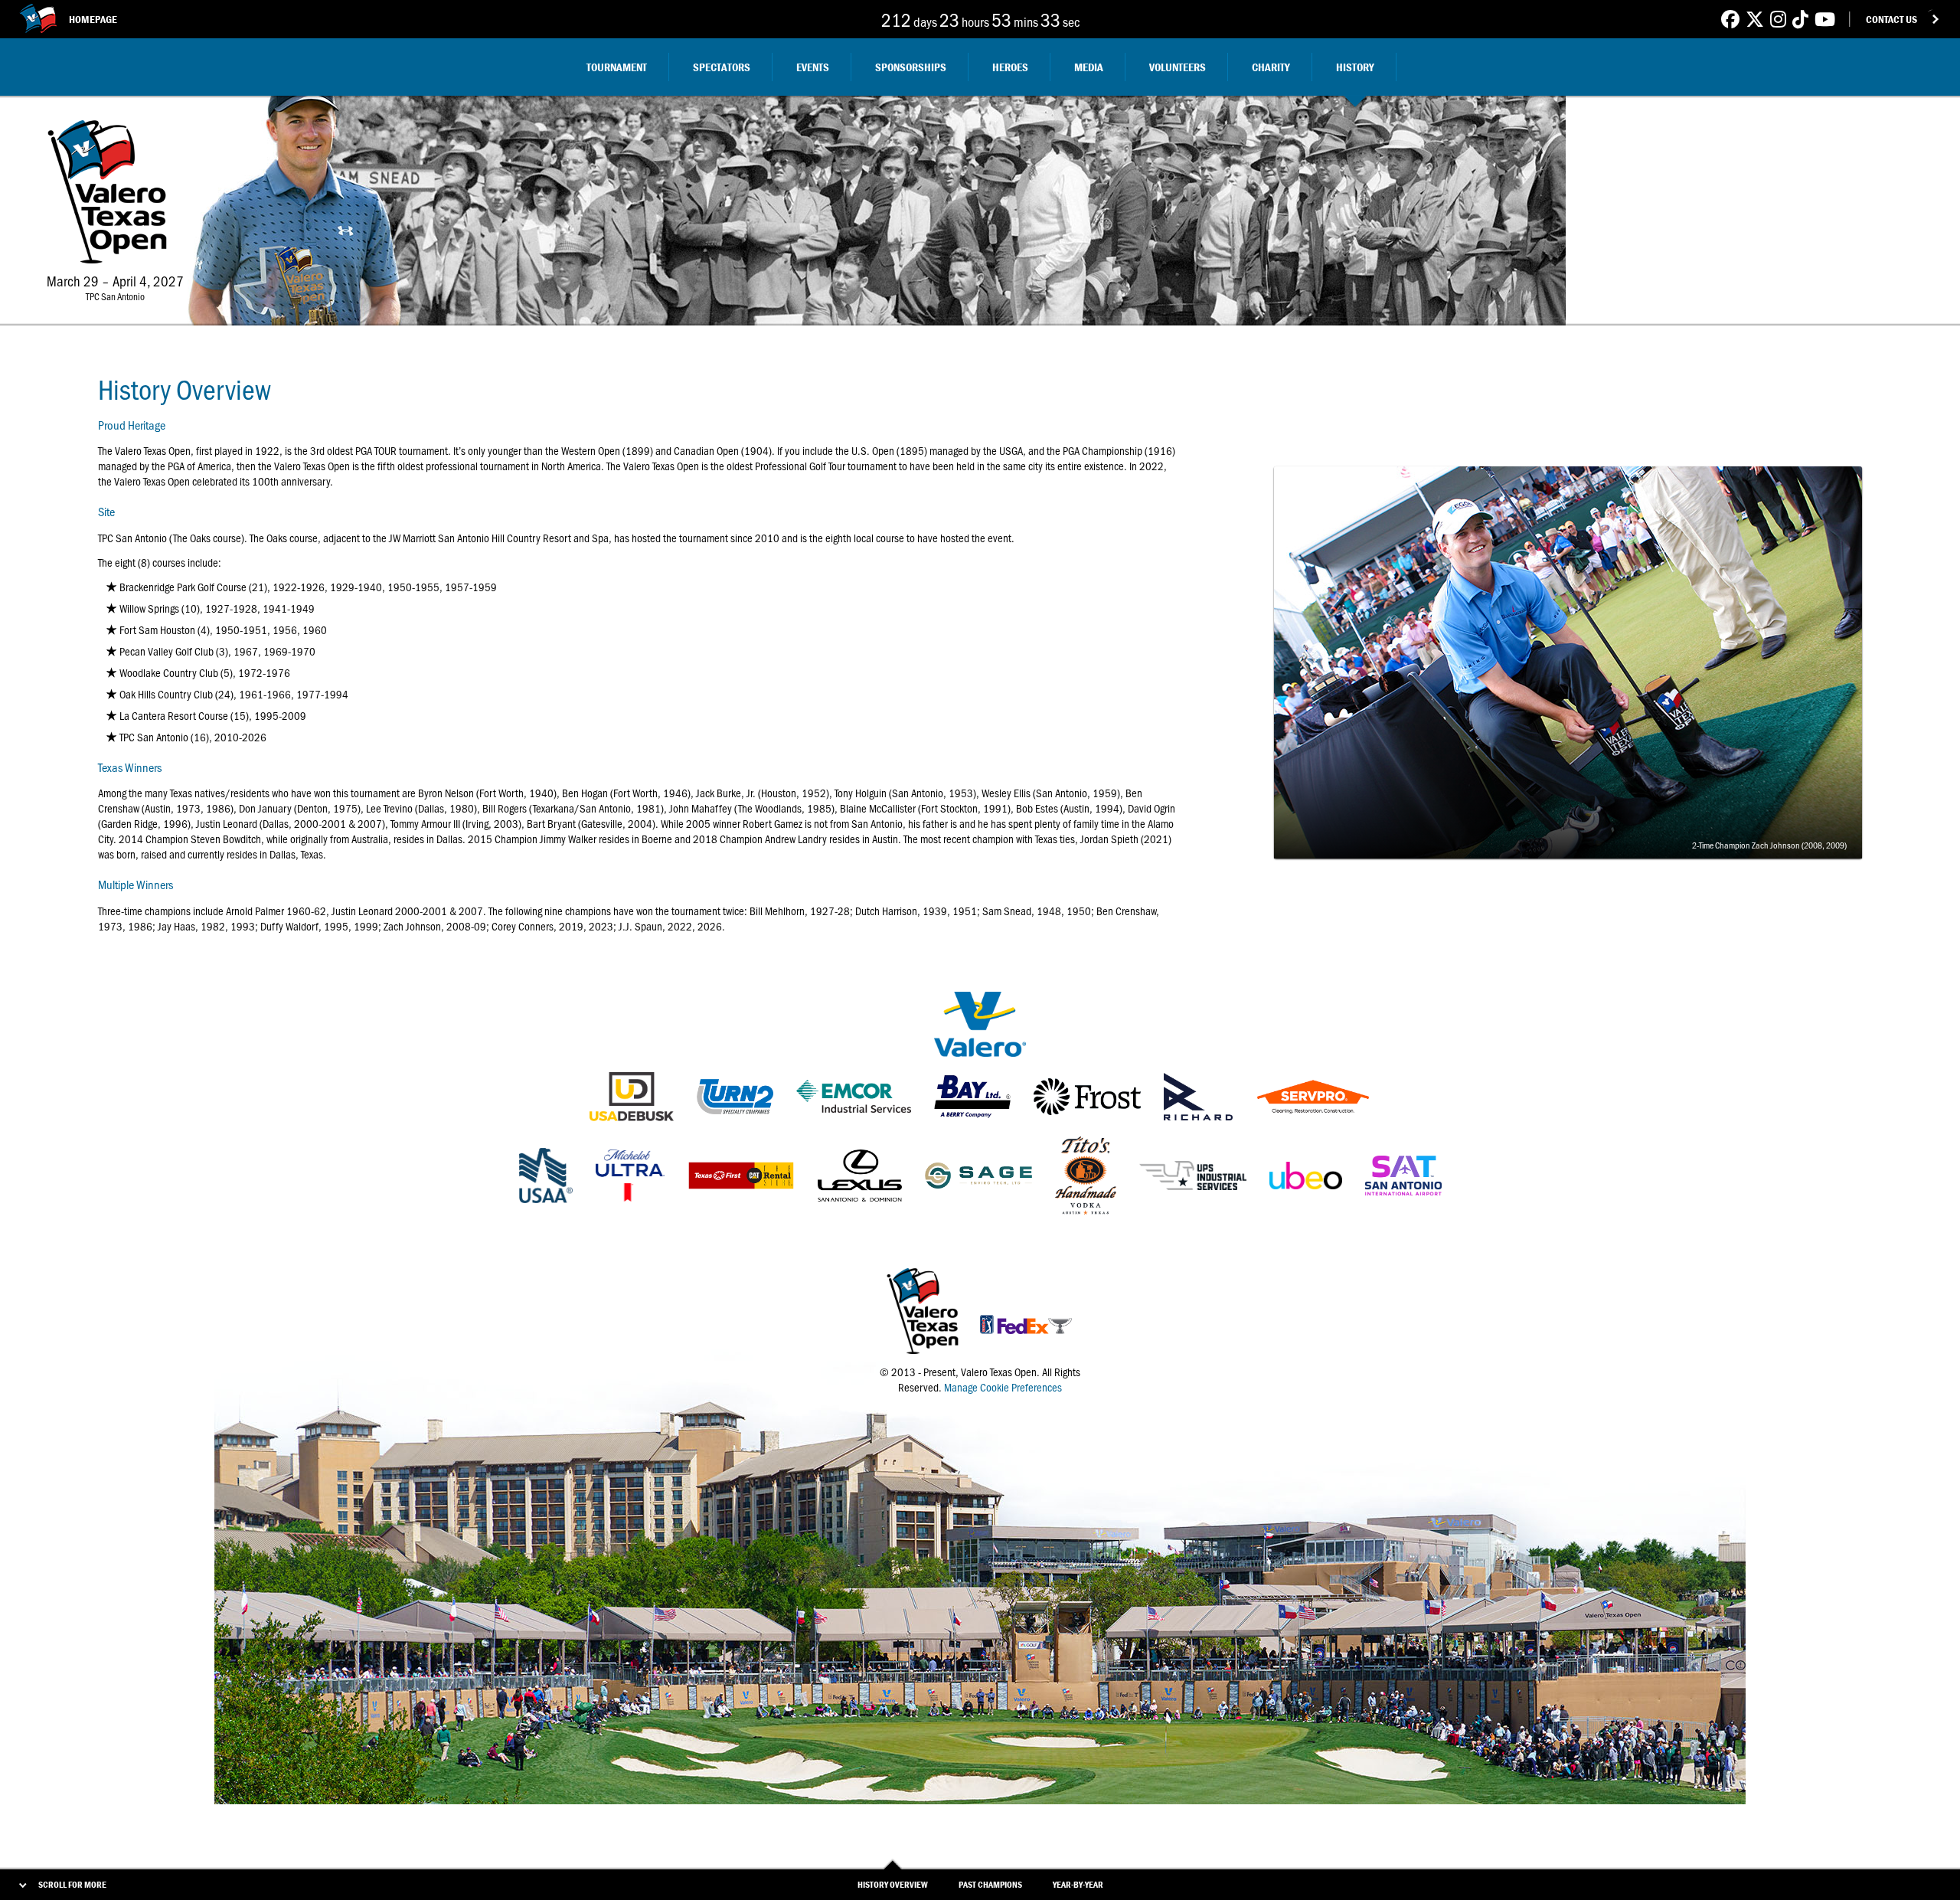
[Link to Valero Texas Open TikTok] (1800, 19)
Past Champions (990, 1884)
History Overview (893, 1884)
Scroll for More (72, 1884)
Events (813, 67)
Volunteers (1178, 67)
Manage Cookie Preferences (1003, 1387)
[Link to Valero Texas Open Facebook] (1730, 19)
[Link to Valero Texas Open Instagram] (1778, 19)
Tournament (617, 67)
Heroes (1010, 67)
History (1355, 67)
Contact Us (1891, 19)
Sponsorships (911, 67)
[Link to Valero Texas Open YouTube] (1825, 19)
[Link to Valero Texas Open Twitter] (1755, 19)
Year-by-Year (1078, 1884)
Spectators (722, 67)
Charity (1271, 67)
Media (1089, 67)
